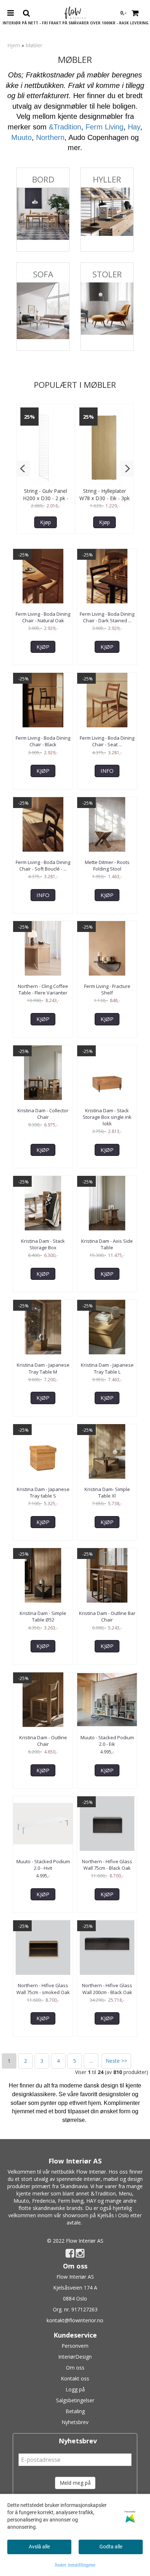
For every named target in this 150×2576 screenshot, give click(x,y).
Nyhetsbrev (75, 2422)
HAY (91, 2201)
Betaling (75, 2411)
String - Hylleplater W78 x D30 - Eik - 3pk (104, 495)
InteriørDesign (75, 2357)
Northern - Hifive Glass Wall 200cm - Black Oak (107, 1989)
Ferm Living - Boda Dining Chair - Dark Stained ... (107, 617)
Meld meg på (75, 2483)
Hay (134, 127)
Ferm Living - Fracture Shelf (107, 989)
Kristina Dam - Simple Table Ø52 (43, 1616)
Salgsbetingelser (75, 2400)
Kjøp (46, 522)
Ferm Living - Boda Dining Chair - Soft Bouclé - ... (43, 865)
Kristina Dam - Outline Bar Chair (107, 1616)
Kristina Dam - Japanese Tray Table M (43, 1368)
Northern (50, 137)
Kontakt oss (75, 2378)
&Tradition (65, 127)
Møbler (34, 45)
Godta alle (111, 2547)
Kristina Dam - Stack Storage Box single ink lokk (107, 1117)
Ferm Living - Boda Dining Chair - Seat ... (107, 741)
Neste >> (116, 2061)
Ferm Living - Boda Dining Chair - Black (43, 741)
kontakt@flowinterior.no (75, 2320)
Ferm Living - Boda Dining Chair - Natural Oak (43, 617)
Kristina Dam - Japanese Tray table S (43, 1492)
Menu (125, 2193)
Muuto (21, 137)
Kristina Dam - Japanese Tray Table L (107, 1368)
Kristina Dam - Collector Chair (43, 1114)
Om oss (75, 2368)
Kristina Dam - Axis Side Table (107, 1244)
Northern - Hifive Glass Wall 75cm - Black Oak (107, 1865)
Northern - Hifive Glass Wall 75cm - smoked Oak (43, 1989)
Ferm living (71, 2201)
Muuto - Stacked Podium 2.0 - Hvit (43, 1865)
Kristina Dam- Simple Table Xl (107, 1492)
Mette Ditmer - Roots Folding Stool (107, 865)
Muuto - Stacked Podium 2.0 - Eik (107, 1741)
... (91, 2061)
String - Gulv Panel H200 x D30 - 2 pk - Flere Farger (46, 498)
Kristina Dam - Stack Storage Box (43, 1244)
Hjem (14, 45)
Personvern (75, 2346)
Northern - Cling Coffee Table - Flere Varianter (43, 989)
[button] (23, 469)
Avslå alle (39, 2547)
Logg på (75, 2389)
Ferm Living (104, 127)
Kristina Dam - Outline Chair (43, 1741)
